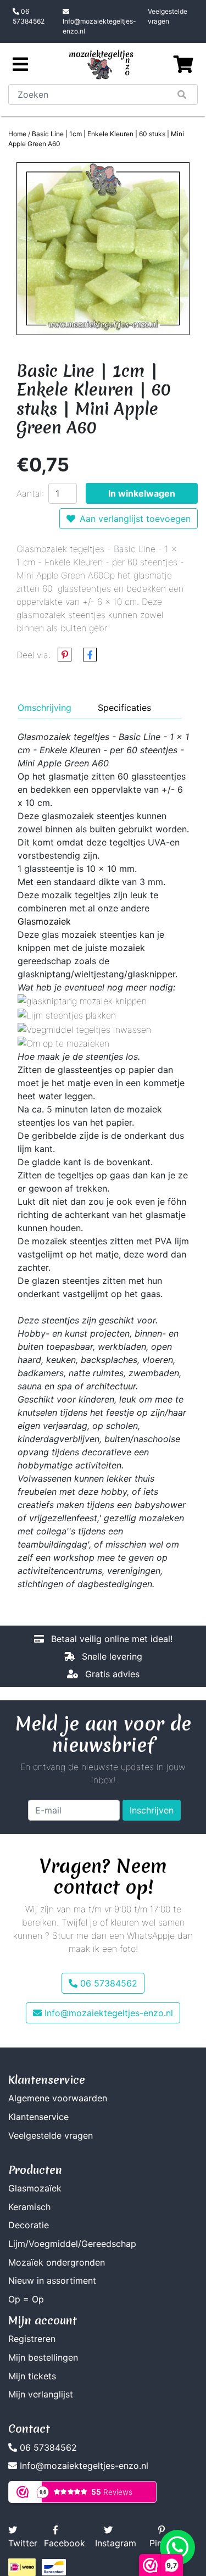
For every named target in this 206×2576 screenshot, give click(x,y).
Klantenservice (38, 2117)
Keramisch (29, 2207)
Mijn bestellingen (43, 2357)
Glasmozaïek (35, 2188)
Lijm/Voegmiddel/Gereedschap (72, 2244)
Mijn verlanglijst (41, 2394)
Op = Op (26, 2299)
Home (17, 134)
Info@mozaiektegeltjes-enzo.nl (99, 26)
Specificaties (124, 708)
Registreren (32, 2339)
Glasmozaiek (44, 921)
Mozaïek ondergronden (57, 2262)
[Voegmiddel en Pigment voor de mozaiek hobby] (84, 1028)
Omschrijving (44, 708)
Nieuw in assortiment (52, 2280)
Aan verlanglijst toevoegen (135, 519)
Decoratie (29, 2225)
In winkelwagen (142, 493)
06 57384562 (29, 16)
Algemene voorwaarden (58, 2098)
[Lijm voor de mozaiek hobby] (67, 1014)
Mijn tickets (32, 2376)
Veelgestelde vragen (168, 16)
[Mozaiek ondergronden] (63, 1043)
